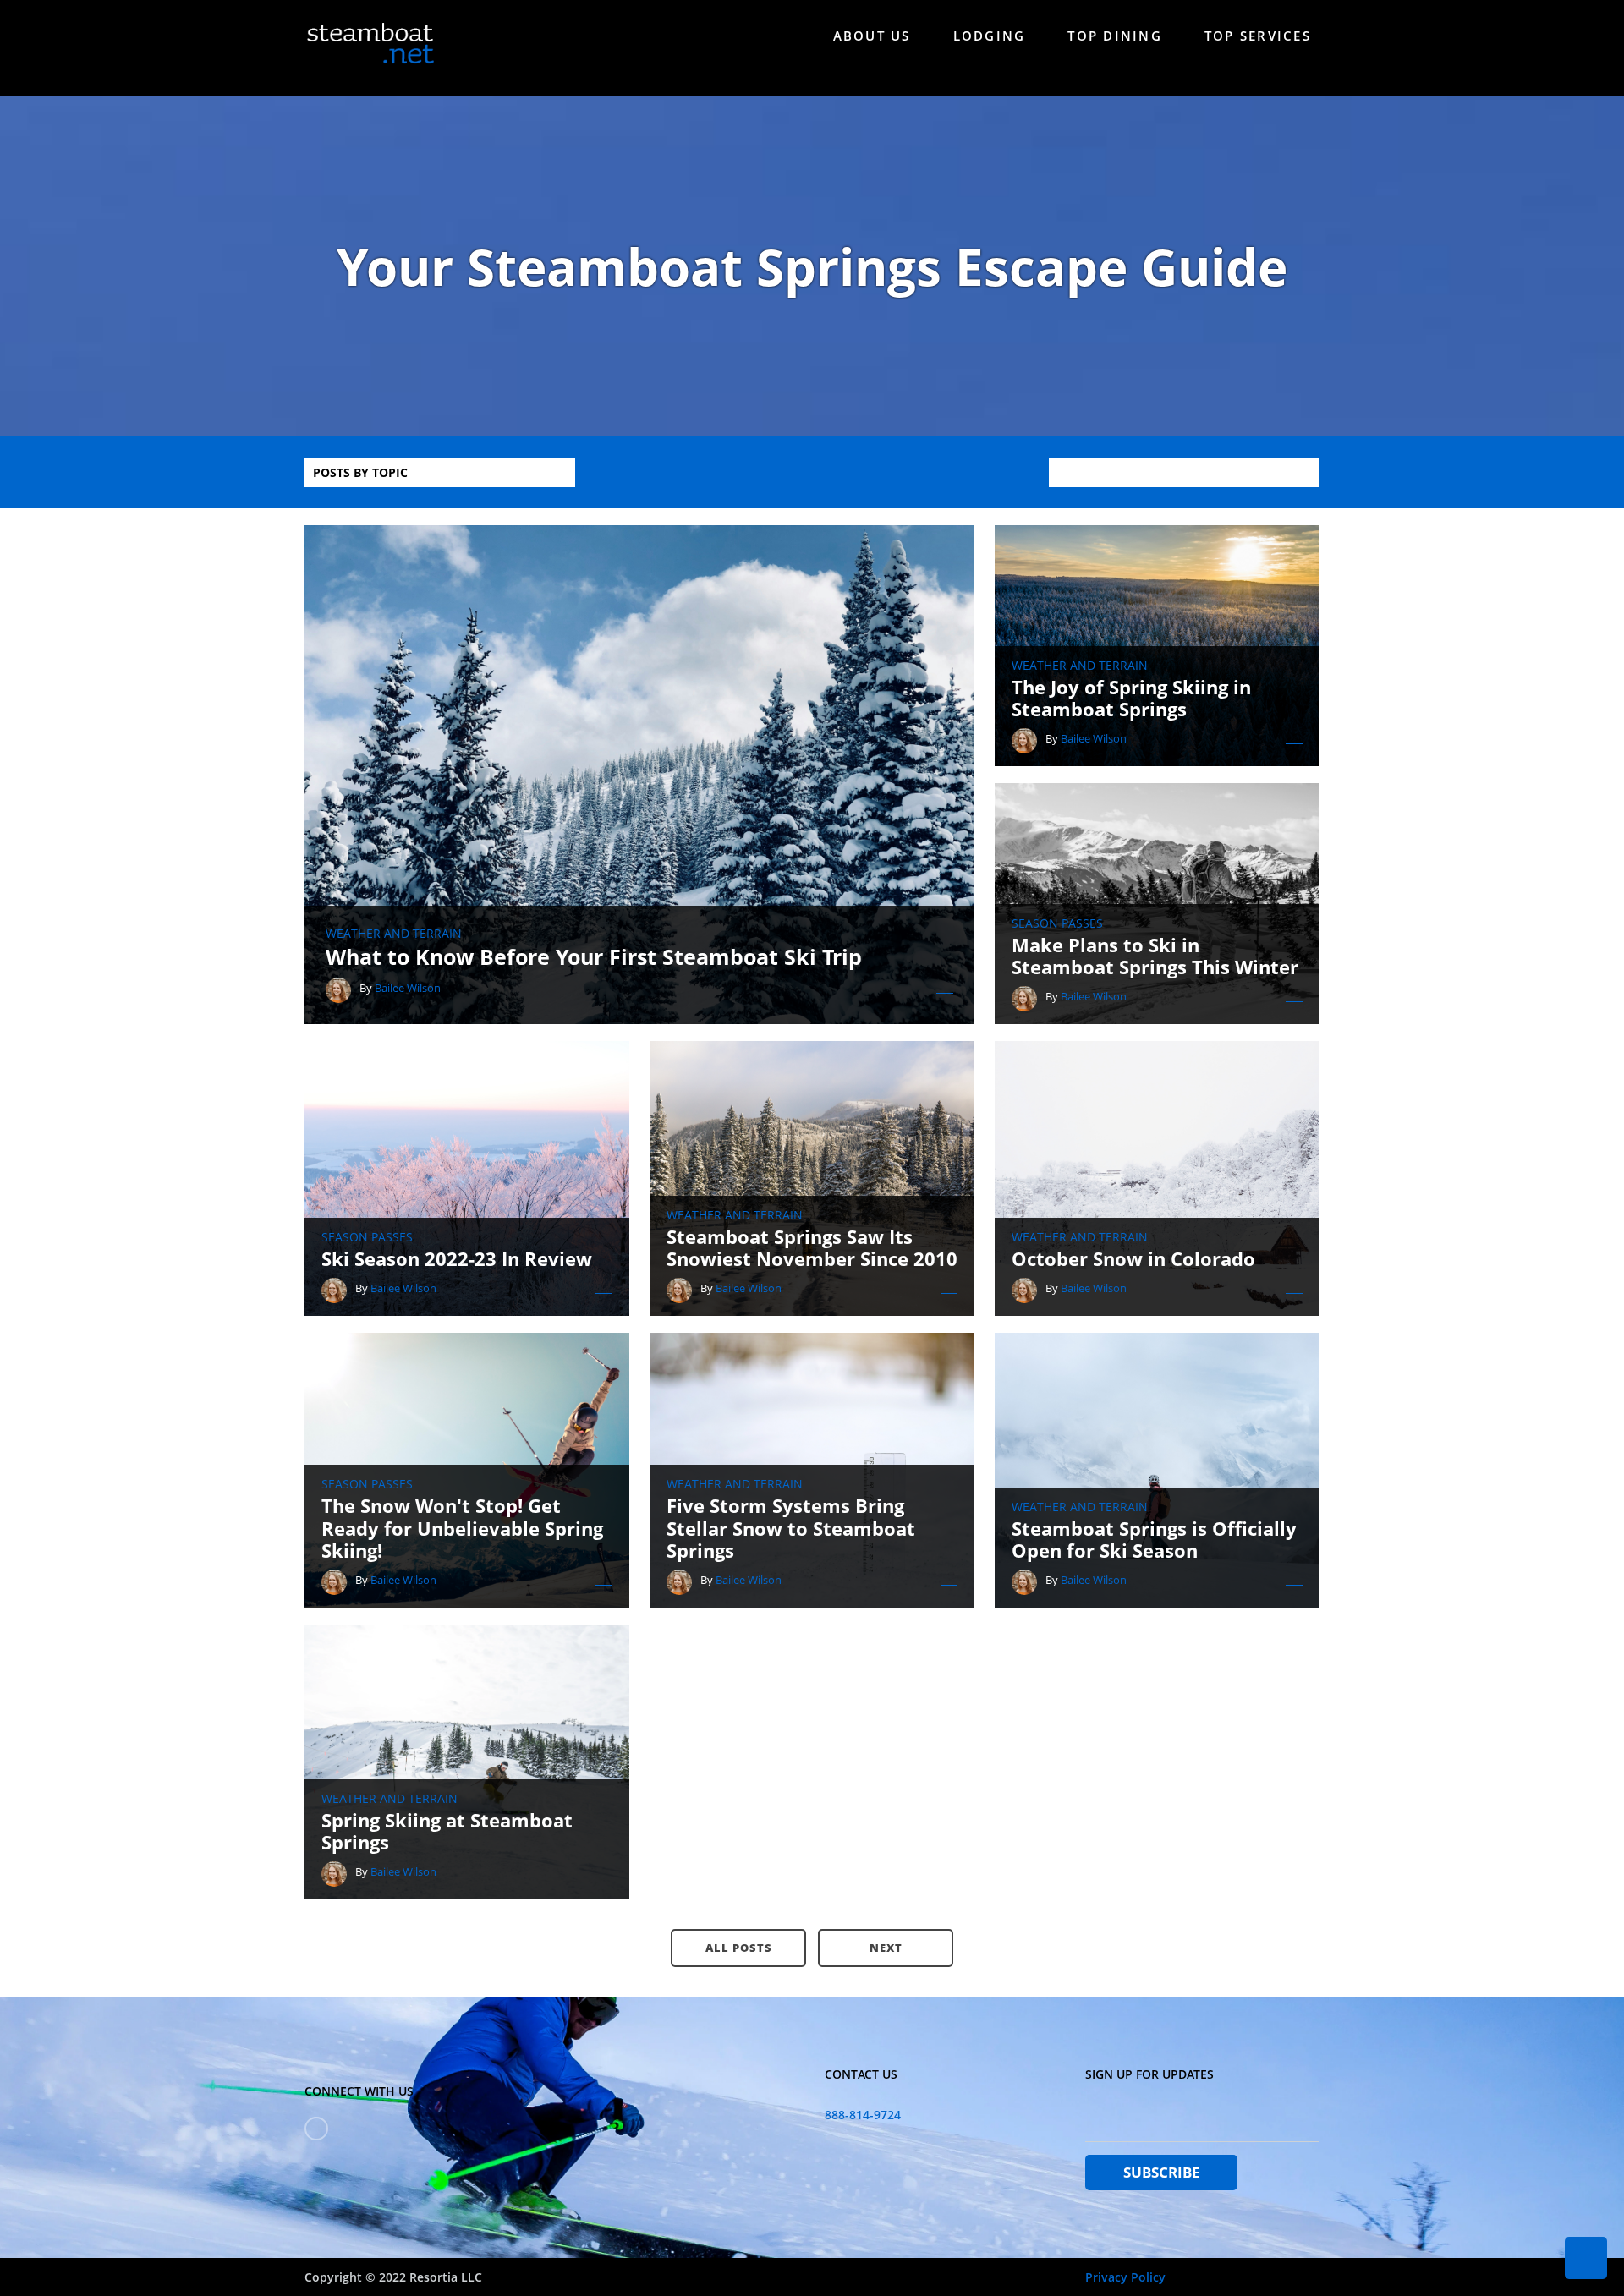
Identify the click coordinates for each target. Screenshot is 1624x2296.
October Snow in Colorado (1133, 1258)
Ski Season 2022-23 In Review (457, 1258)
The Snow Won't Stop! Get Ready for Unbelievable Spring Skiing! (462, 1528)
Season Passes (1057, 923)
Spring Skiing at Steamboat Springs (447, 1831)
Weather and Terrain (394, 934)
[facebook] (316, 2129)
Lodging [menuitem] (990, 36)
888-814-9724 (863, 2115)
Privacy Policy (1125, 2277)
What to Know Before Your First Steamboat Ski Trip (594, 956)
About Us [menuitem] (872, 36)
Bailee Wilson (408, 988)
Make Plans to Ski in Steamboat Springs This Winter (1155, 956)
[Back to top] (1586, 2258)
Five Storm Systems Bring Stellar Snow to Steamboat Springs (791, 1528)
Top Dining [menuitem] (1115, 36)
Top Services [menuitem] (1258, 36)
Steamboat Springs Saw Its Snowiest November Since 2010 (812, 1248)
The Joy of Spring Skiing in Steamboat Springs (1131, 698)
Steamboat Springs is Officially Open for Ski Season (1154, 1540)
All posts (739, 1948)
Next (886, 1948)
